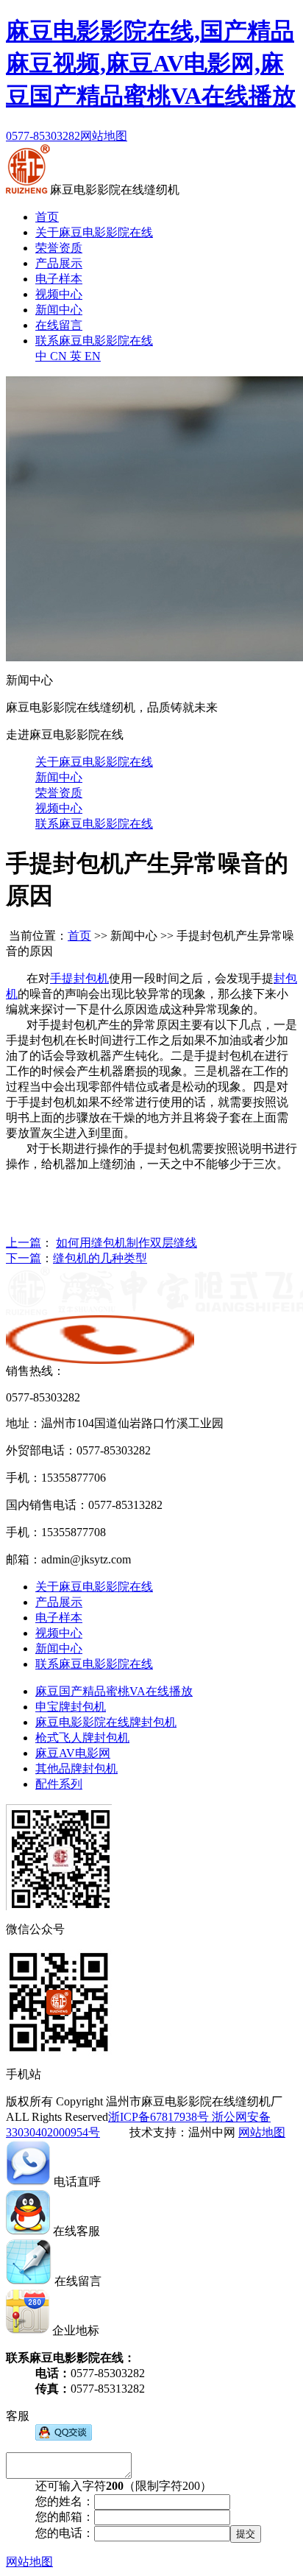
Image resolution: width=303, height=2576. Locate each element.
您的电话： (65, 2533)
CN (53, 356)
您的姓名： (65, 2501)
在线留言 (59, 325)
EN (85, 356)
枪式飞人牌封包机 (82, 1738)
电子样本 (59, 279)
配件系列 (59, 1784)
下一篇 (24, 1258)
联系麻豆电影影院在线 (94, 341)
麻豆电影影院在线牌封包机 (106, 1722)
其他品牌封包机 (76, 1769)
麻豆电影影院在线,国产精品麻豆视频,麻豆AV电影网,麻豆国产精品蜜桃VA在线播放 (151, 63)
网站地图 (104, 136)
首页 (47, 217)
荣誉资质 (59, 248)
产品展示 (59, 263)
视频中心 (59, 294)
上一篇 (24, 1243)
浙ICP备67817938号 (158, 2117)
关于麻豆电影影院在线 (94, 232)
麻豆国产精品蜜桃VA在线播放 (114, 1691)
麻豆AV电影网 (73, 1753)
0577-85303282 (43, 136)
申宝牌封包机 (71, 1707)
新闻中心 (59, 310)
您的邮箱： (65, 2517)
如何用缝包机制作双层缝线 (126, 1243)
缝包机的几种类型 (100, 1258)
